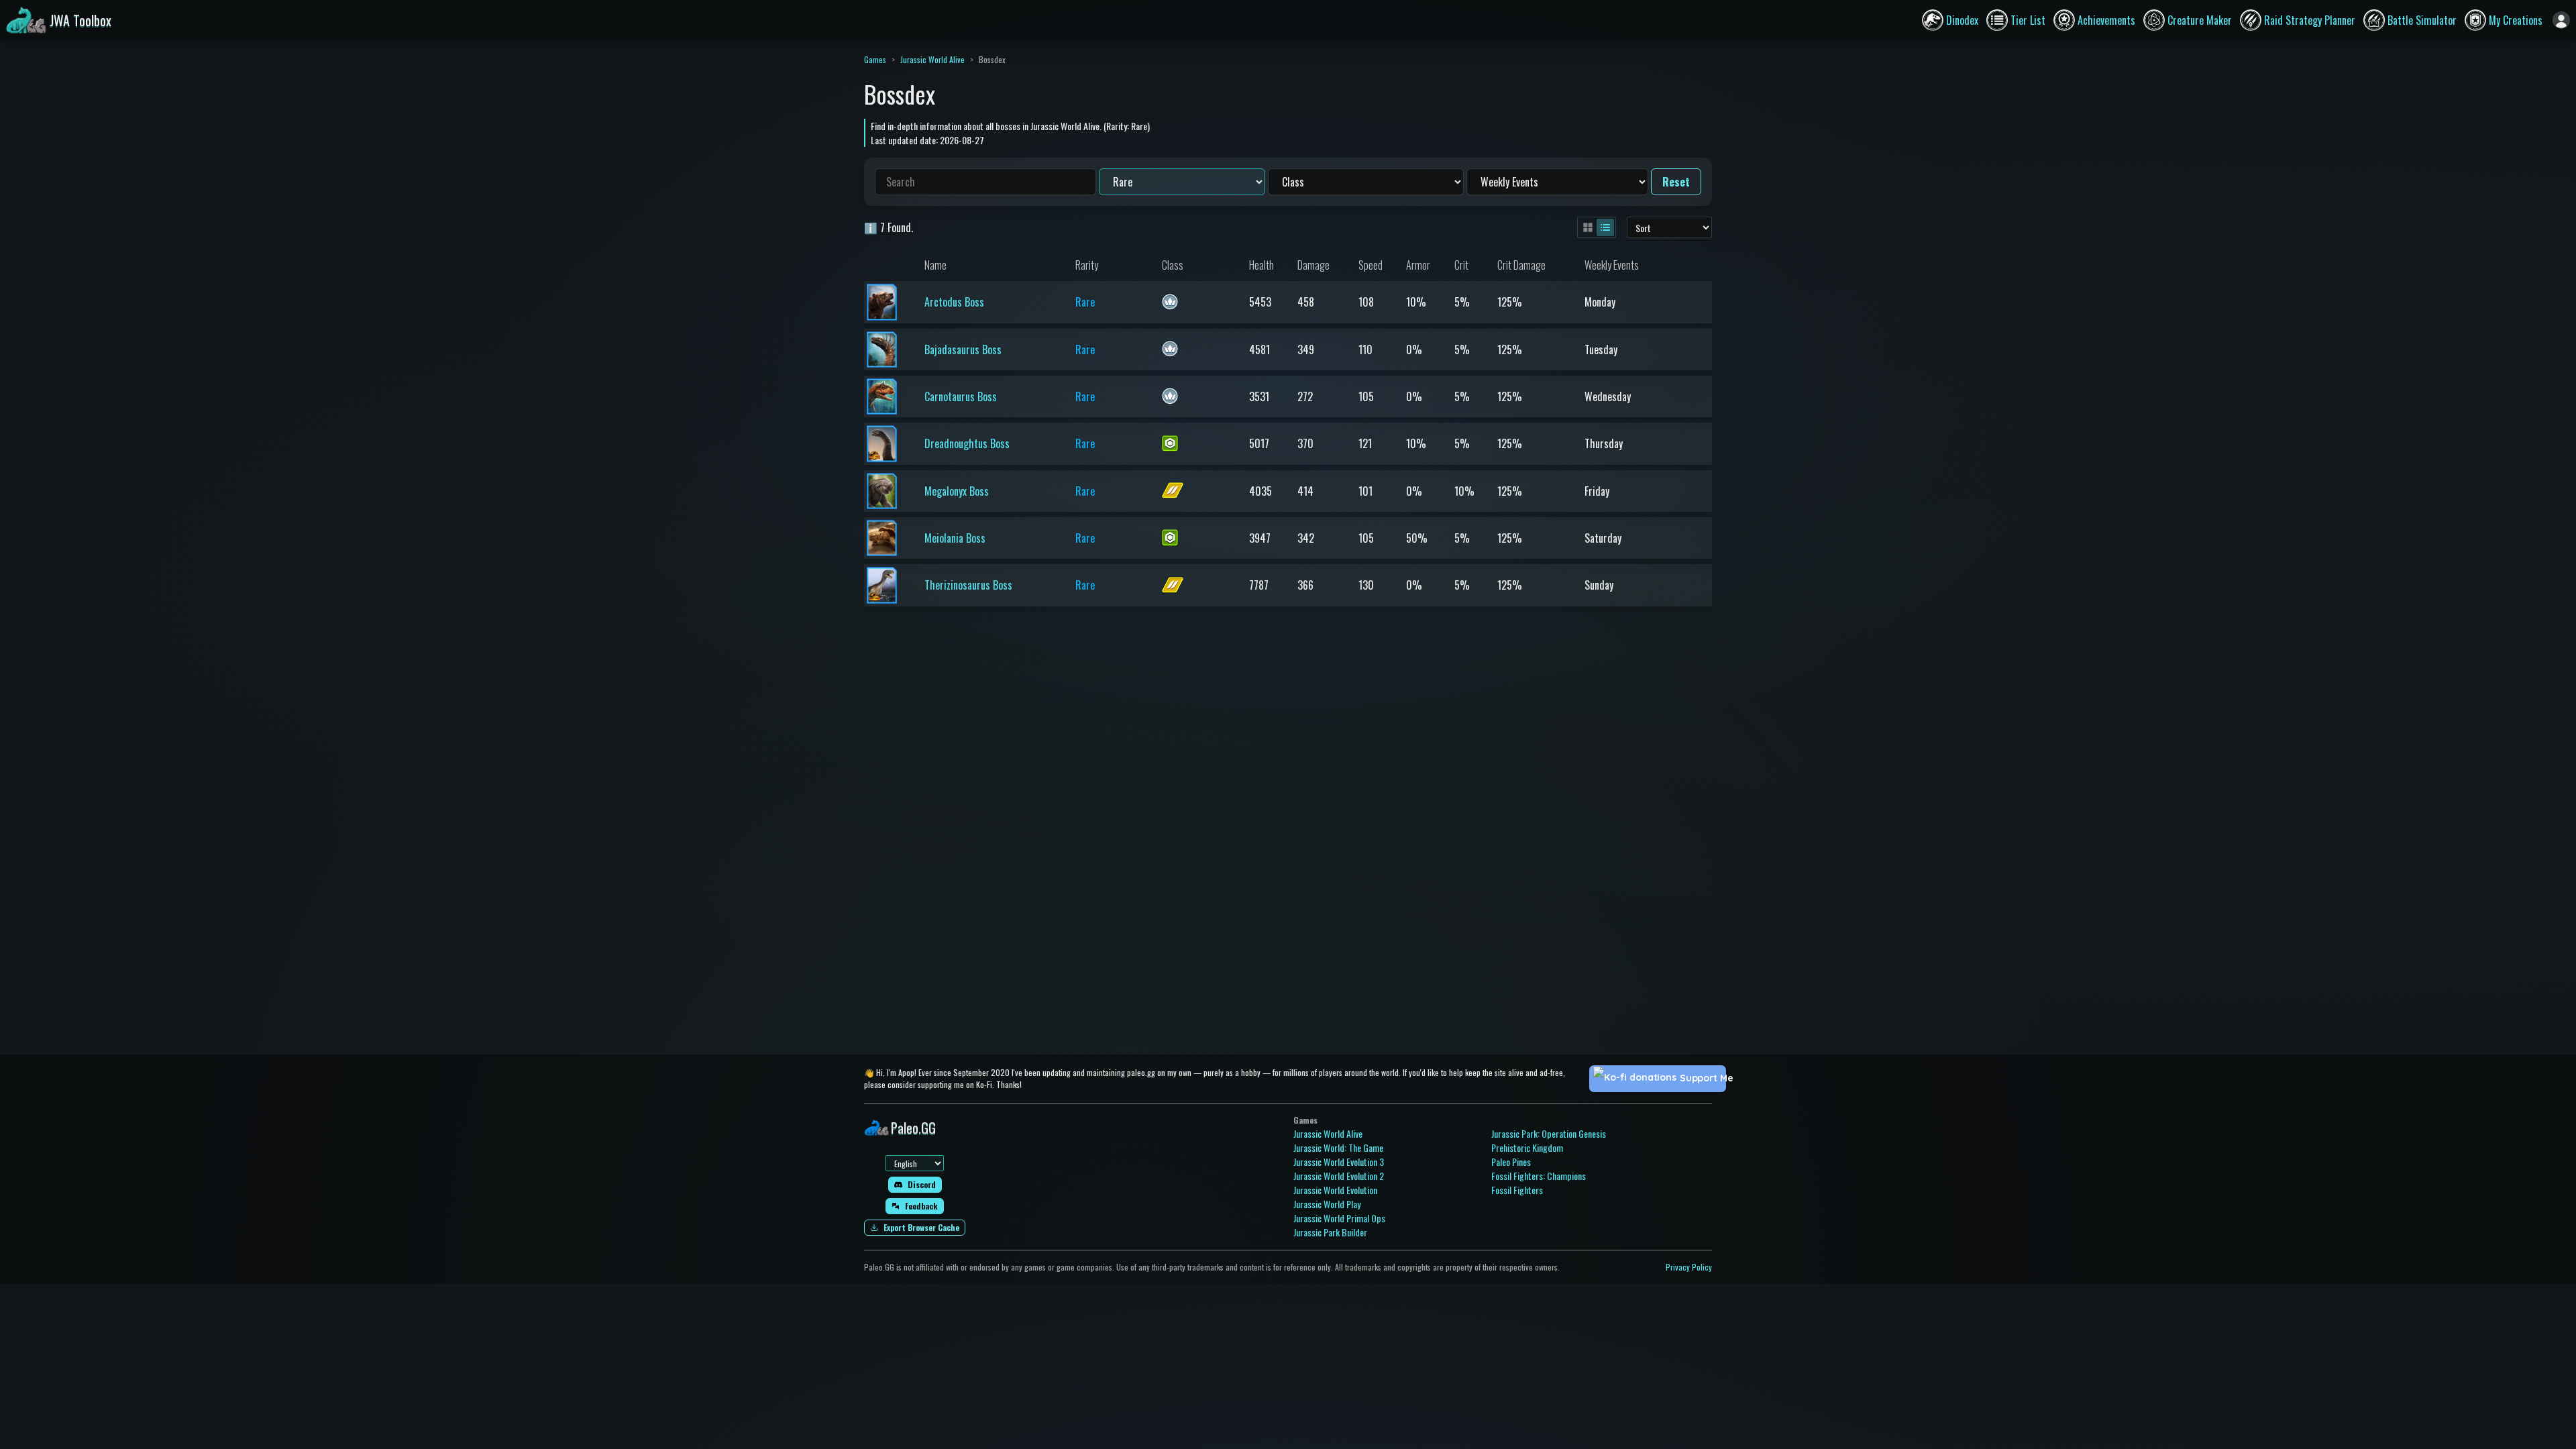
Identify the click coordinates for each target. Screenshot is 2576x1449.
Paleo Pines (1511, 1162)
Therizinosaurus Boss (968, 585)
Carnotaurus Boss (961, 396)
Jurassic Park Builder (1330, 1232)
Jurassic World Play (1327, 1204)
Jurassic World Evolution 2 (1339, 1176)
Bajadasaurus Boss (963, 350)
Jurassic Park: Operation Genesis (1549, 1133)
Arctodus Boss (954, 302)
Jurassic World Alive (932, 59)
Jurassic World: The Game (1338, 1147)
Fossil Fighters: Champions (1539, 1176)
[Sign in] (2561, 20)
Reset (1676, 182)
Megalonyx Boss (957, 491)
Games (875, 59)
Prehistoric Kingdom (1527, 1147)
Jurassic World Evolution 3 (1339, 1162)
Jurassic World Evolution (1335, 1190)
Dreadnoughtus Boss (967, 443)
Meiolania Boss (955, 538)
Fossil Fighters (1517, 1190)
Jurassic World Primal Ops (1339, 1218)
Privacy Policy (1689, 1267)
